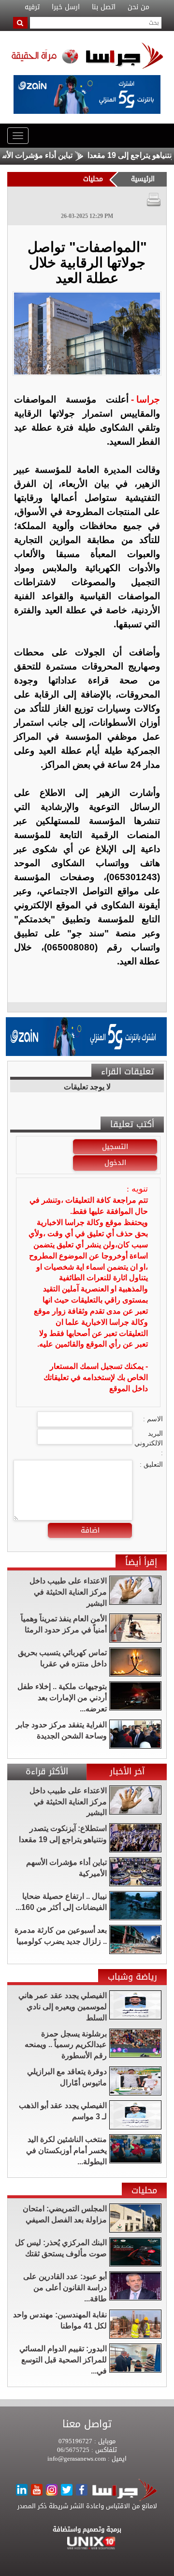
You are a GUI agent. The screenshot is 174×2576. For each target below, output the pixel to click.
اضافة (90, 1530)
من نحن (138, 7)
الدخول (115, 1163)
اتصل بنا (104, 7)
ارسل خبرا (66, 7)
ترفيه (32, 7)
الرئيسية (143, 179)
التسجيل (115, 1147)
